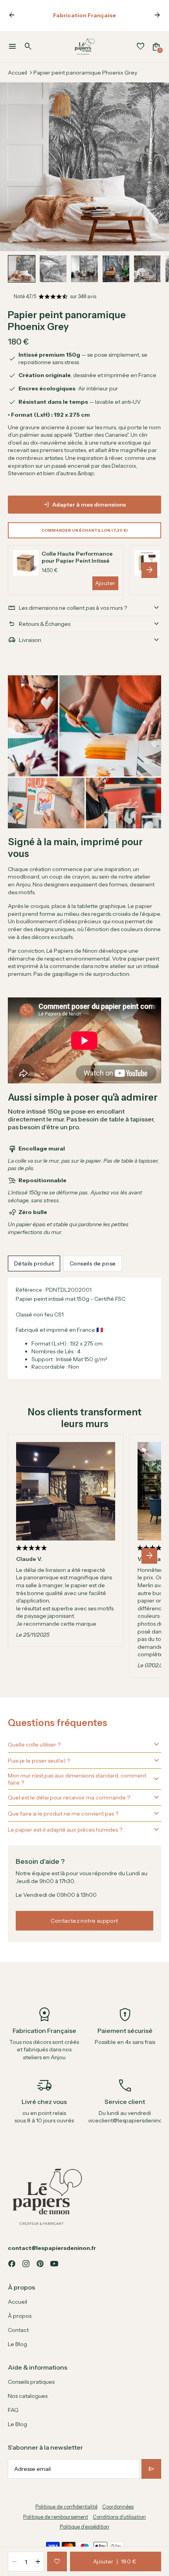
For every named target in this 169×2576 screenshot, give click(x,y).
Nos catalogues (28, 2396)
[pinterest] (40, 2264)
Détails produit (34, 1263)
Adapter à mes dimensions (89, 505)
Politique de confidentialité (66, 2507)
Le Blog (17, 2344)
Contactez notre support (84, 1921)
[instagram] (26, 2264)
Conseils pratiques (31, 2382)
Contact (18, 2330)
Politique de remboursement (56, 2517)
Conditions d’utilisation (119, 2517)
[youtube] (54, 2264)
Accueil (17, 73)
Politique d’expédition (84, 2527)
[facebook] (12, 2264)
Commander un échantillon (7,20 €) (84, 530)
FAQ (13, 2410)
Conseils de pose (93, 1263)
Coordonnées (118, 2507)
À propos (20, 2316)
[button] (22, 269)
